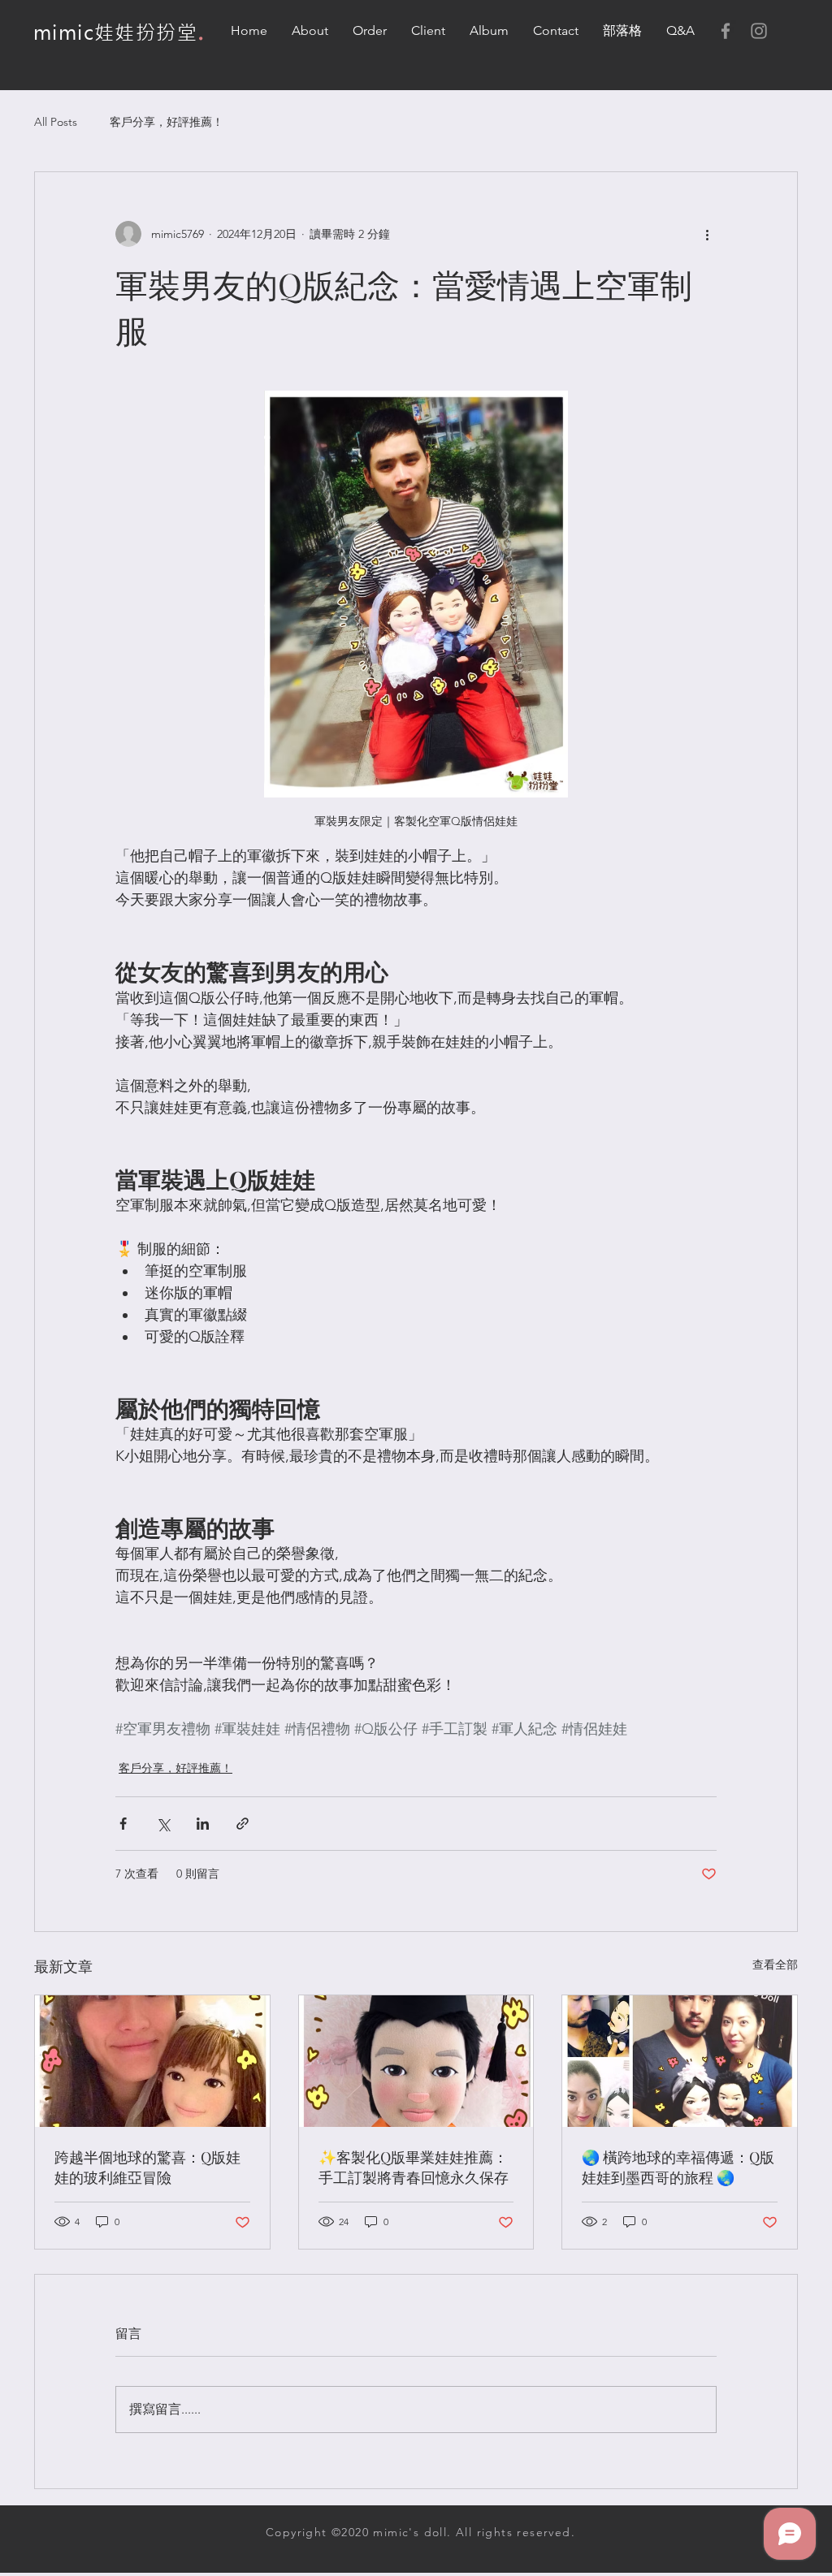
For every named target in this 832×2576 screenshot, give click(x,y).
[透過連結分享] (243, 1824)
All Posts (56, 122)
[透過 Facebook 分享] (123, 1824)
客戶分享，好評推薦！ (167, 122)
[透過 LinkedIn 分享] (203, 1824)
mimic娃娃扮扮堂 (115, 33)
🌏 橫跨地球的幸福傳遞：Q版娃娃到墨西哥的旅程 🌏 (678, 2167)
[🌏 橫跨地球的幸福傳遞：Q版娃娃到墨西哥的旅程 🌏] (680, 2061)
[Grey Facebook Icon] (726, 31)
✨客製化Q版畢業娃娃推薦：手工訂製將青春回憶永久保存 (414, 2167)
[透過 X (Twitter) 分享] (163, 1824)
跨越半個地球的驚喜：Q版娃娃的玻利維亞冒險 (147, 2167)
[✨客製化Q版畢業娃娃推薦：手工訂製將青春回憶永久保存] (416, 2061)
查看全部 (775, 1964)
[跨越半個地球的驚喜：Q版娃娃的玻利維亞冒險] (152, 2061)
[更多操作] (707, 234)
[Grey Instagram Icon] (759, 31)
